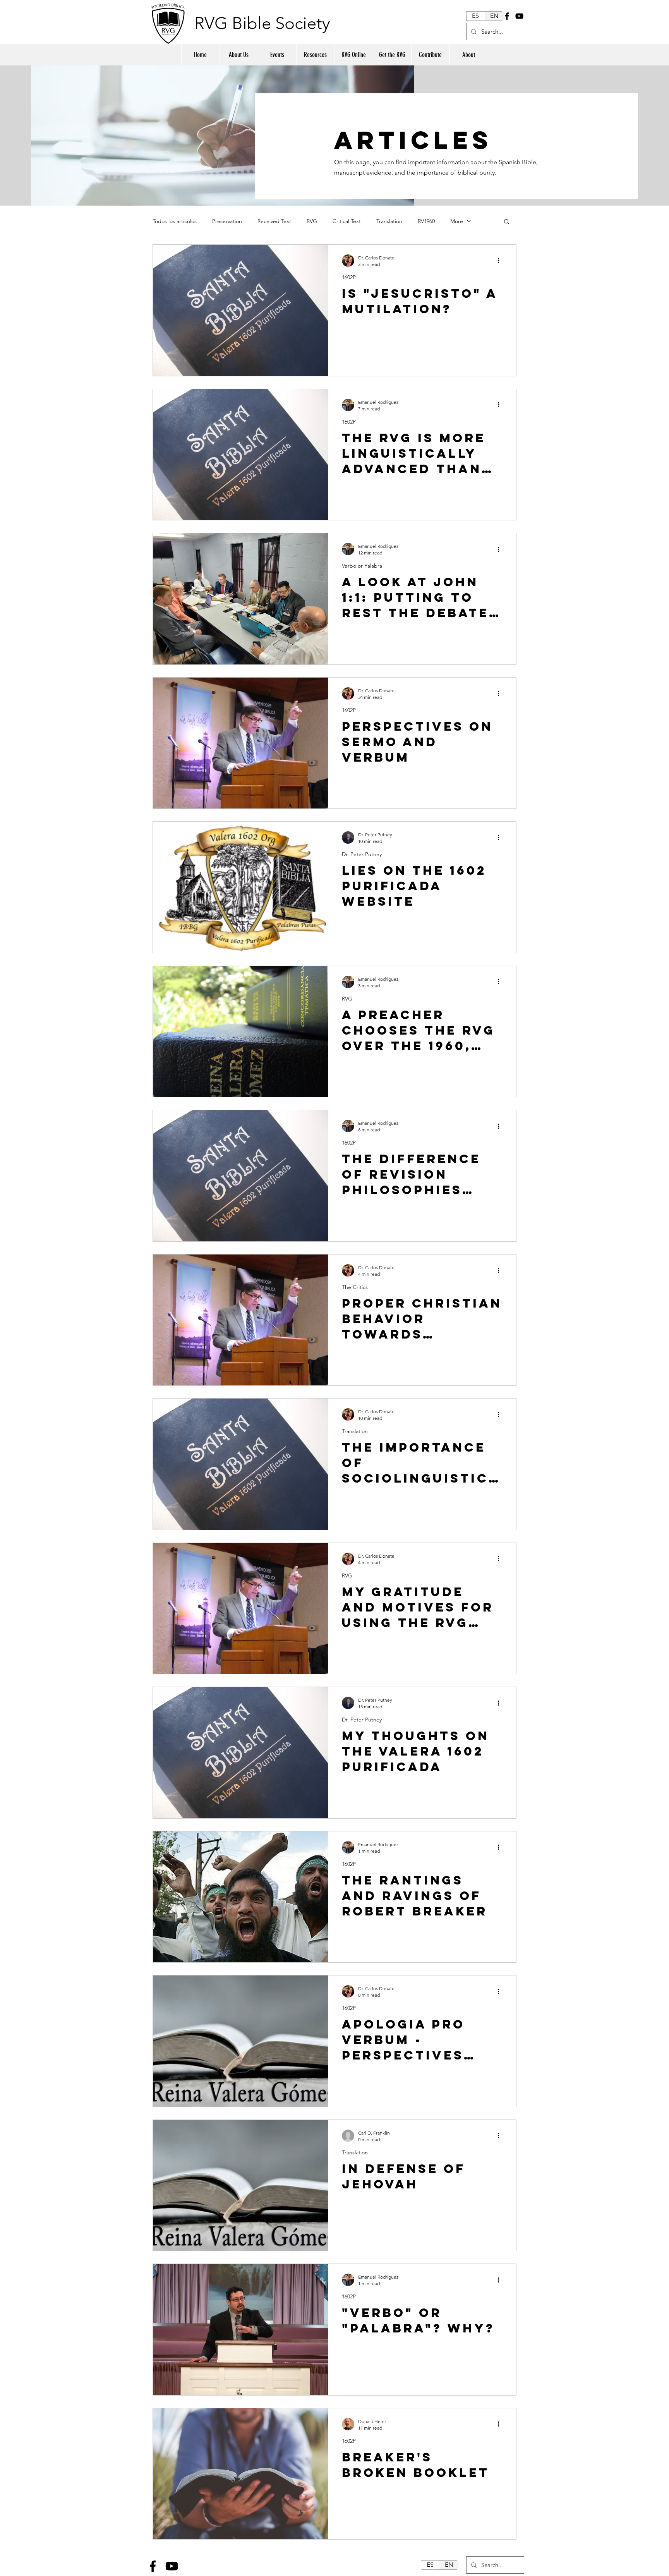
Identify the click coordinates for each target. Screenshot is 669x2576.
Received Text (274, 221)
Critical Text (347, 221)
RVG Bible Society (262, 23)
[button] (507, 222)
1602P (349, 277)
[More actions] (501, 261)
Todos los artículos (175, 221)
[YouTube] (519, 16)
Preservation (227, 221)
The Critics (355, 1287)
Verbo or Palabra (362, 566)
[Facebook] (507, 16)
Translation (389, 221)
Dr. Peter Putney (362, 854)
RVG (312, 221)
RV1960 (426, 221)
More (457, 221)
